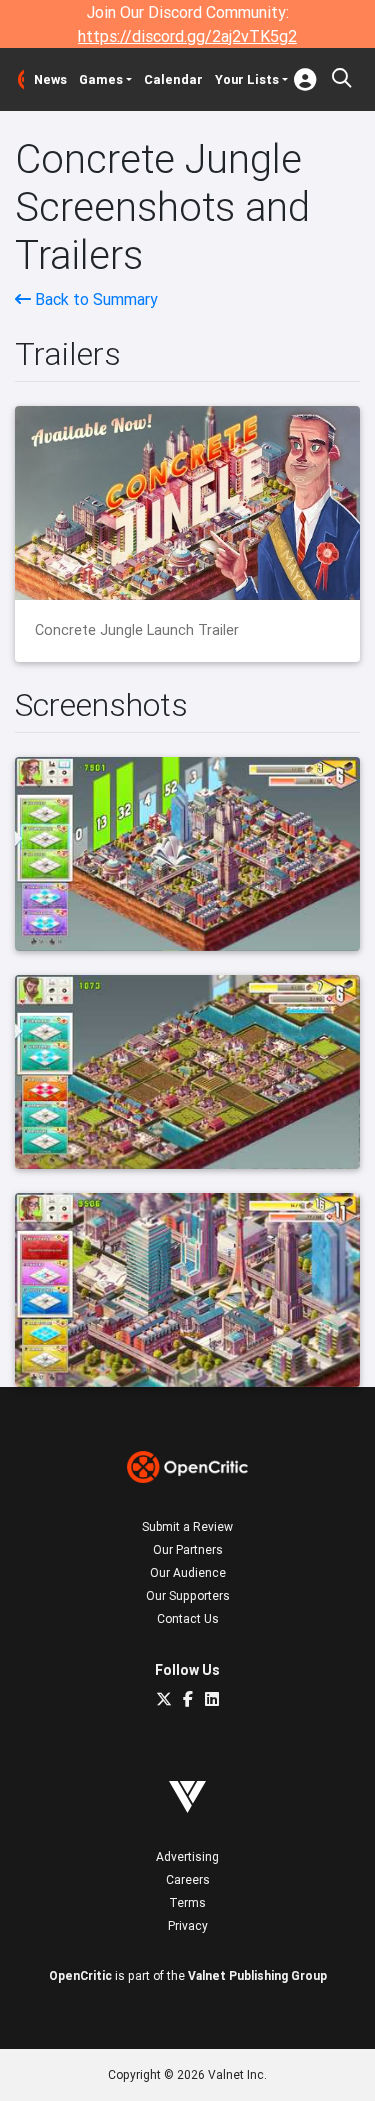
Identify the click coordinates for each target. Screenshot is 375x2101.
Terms (187, 1902)
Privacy (188, 1925)
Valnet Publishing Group (257, 1975)
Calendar (173, 79)
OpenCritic (80, 1975)
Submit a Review (187, 1526)
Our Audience (188, 1572)
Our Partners (188, 1549)
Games (101, 79)
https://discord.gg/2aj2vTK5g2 (187, 36)
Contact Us (188, 1618)
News (50, 79)
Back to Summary (94, 299)
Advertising (187, 1856)
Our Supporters (188, 1595)
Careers (188, 1879)
